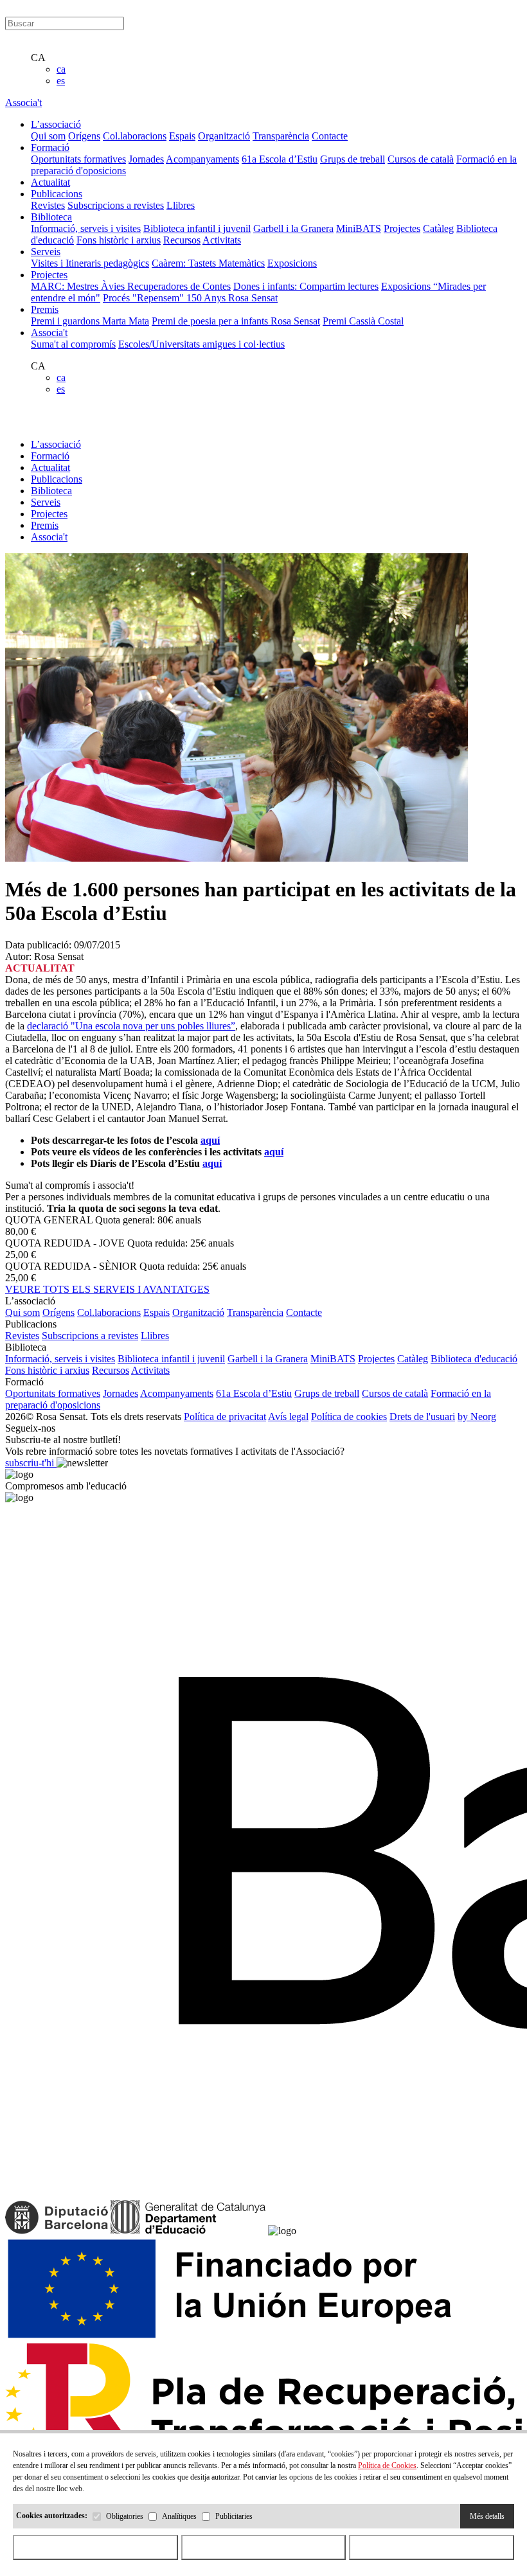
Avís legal (288, 1417)
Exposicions (292, 263)
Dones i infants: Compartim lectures (306, 286)
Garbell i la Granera (293, 228)
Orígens (84, 136)
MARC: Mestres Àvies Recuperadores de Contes (131, 286)
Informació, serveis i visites (86, 228)
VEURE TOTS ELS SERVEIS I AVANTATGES (107, 1289)
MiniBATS (359, 228)
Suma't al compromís (73, 344)
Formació (50, 456)
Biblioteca (51, 491)
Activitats (222, 240)
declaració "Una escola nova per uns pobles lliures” (131, 1026)
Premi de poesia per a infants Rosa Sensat (236, 321)
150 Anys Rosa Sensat (232, 298)
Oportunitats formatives (78, 159)
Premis (45, 525)
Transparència (281, 136)
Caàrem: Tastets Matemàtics (208, 263)
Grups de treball (353, 159)
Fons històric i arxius (119, 240)
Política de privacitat (225, 1417)
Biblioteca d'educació (474, 1359)
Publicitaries (234, 2516)
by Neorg (477, 1417)
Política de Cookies (387, 2465)
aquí (210, 1140)
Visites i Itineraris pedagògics (90, 263)
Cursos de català (421, 159)
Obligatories (125, 2516)
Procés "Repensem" (145, 298)
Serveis (46, 502)
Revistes (48, 205)
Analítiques (179, 2516)
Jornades (146, 159)
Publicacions (57, 479)
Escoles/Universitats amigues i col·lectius (201, 344)
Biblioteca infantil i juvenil (197, 228)
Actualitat (50, 467)
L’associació (56, 444)
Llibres (181, 205)
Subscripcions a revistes (116, 205)
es (61, 81)
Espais (182, 136)
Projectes (402, 228)
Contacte (330, 136)
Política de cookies (349, 1417)
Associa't (23, 102)
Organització (224, 136)
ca (61, 69)
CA (38, 58)
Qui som (48, 136)
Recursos (182, 240)
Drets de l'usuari (422, 1417)
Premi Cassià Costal (363, 321)
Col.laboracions (135, 136)
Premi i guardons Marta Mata (90, 321)
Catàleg (438, 228)
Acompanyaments (202, 159)
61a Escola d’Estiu (280, 159)
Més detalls (487, 2516)
